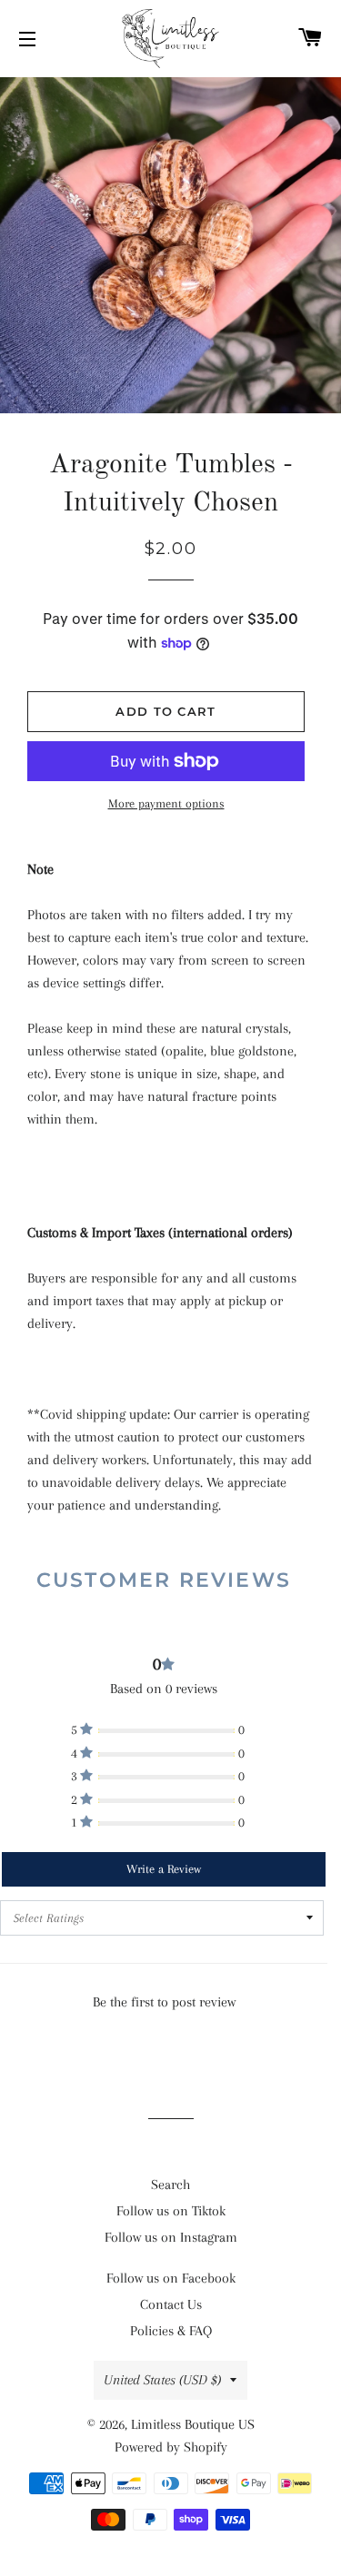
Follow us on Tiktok (171, 2211)
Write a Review (164, 1869)
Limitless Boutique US (193, 2424)
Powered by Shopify (171, 2447)
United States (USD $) (162, 2380)
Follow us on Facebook (171, 2278)
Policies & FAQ (171, 2331)
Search (170, 2185)
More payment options (166, 803)
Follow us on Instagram (171, 2237)
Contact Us (171, 2304)
